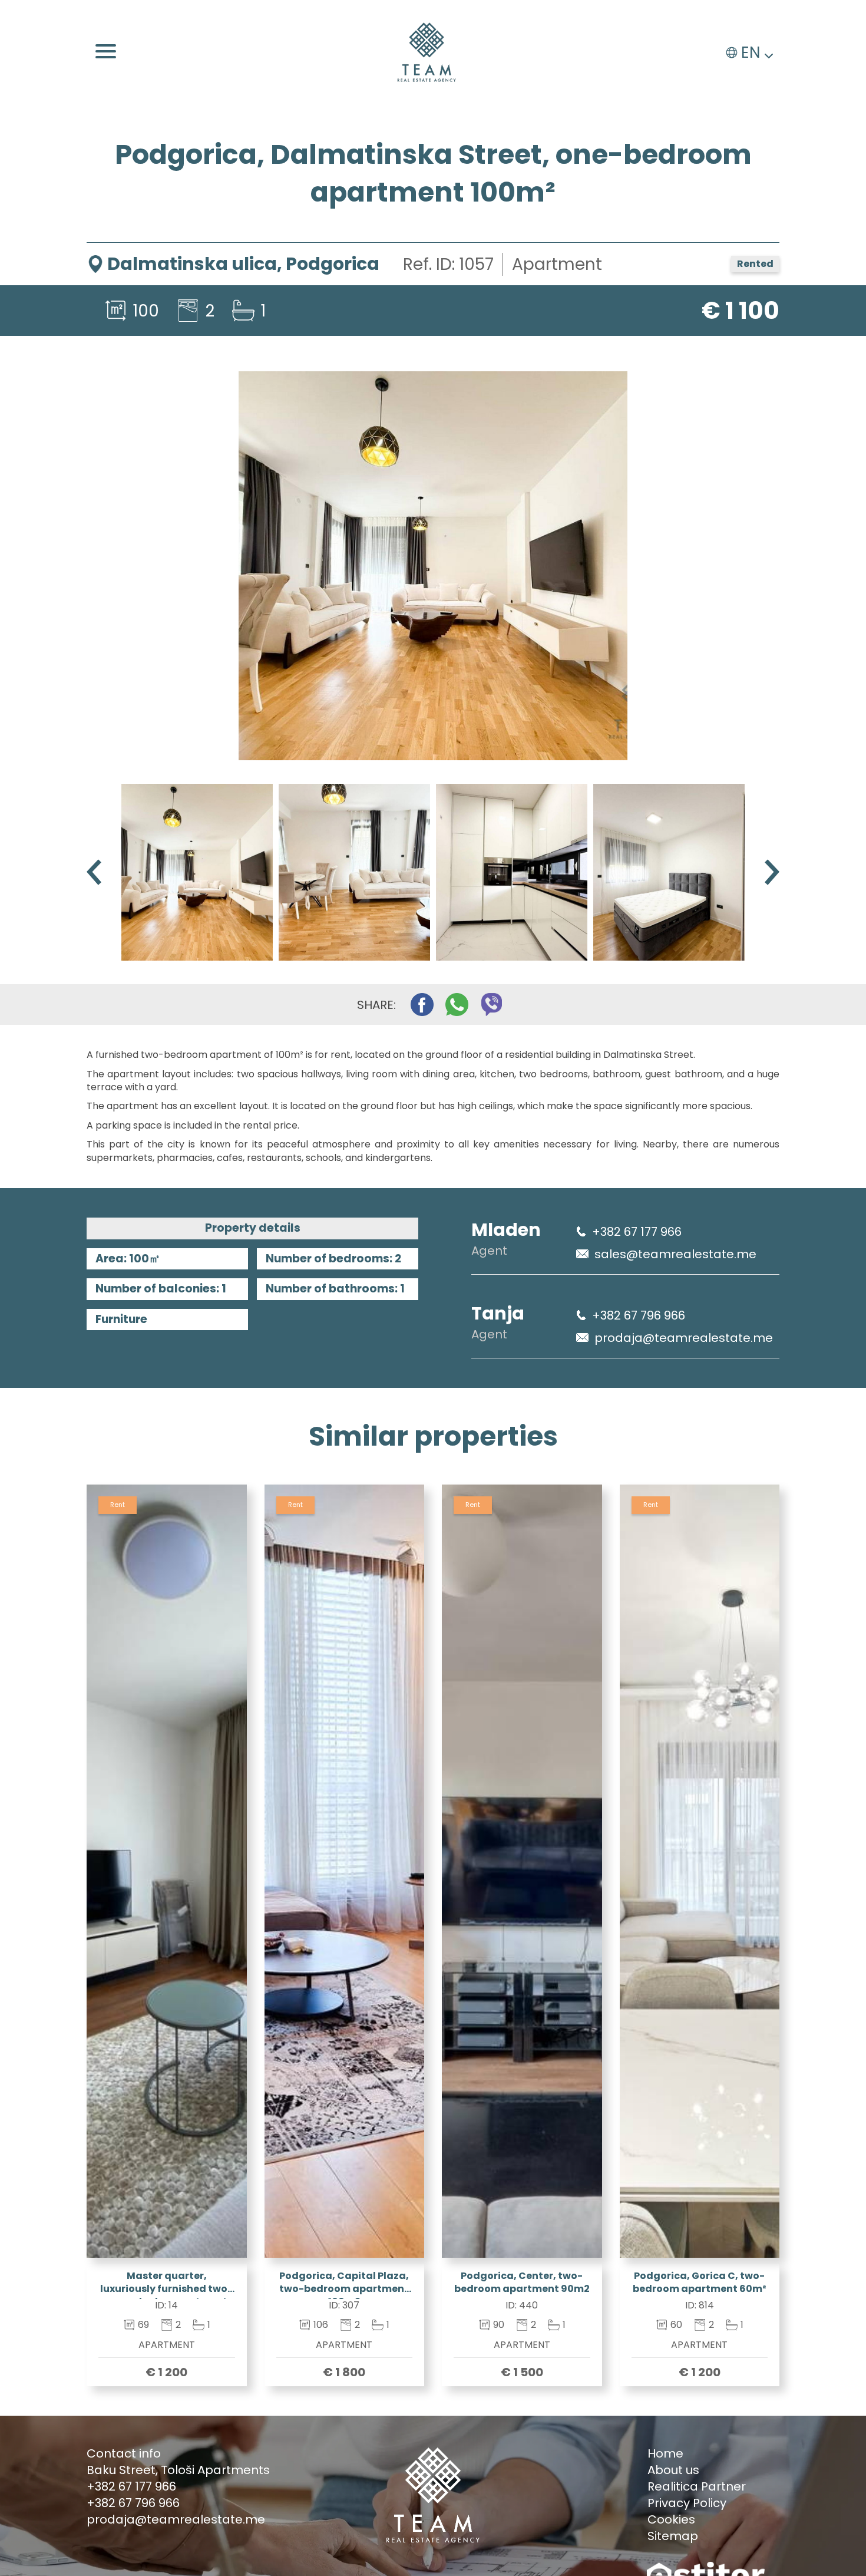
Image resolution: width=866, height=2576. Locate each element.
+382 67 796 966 (639, 1315)
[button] (772, 873)
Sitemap (673, 2536)
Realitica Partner (697, 2486)
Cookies (671, 2519)
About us (673, 2470)
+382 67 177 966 (637, 1232)
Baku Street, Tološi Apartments (178, 2470)
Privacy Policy (687, 2503)
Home (665, 2453)
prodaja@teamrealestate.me (684, 1338)
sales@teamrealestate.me (675, 1254)
